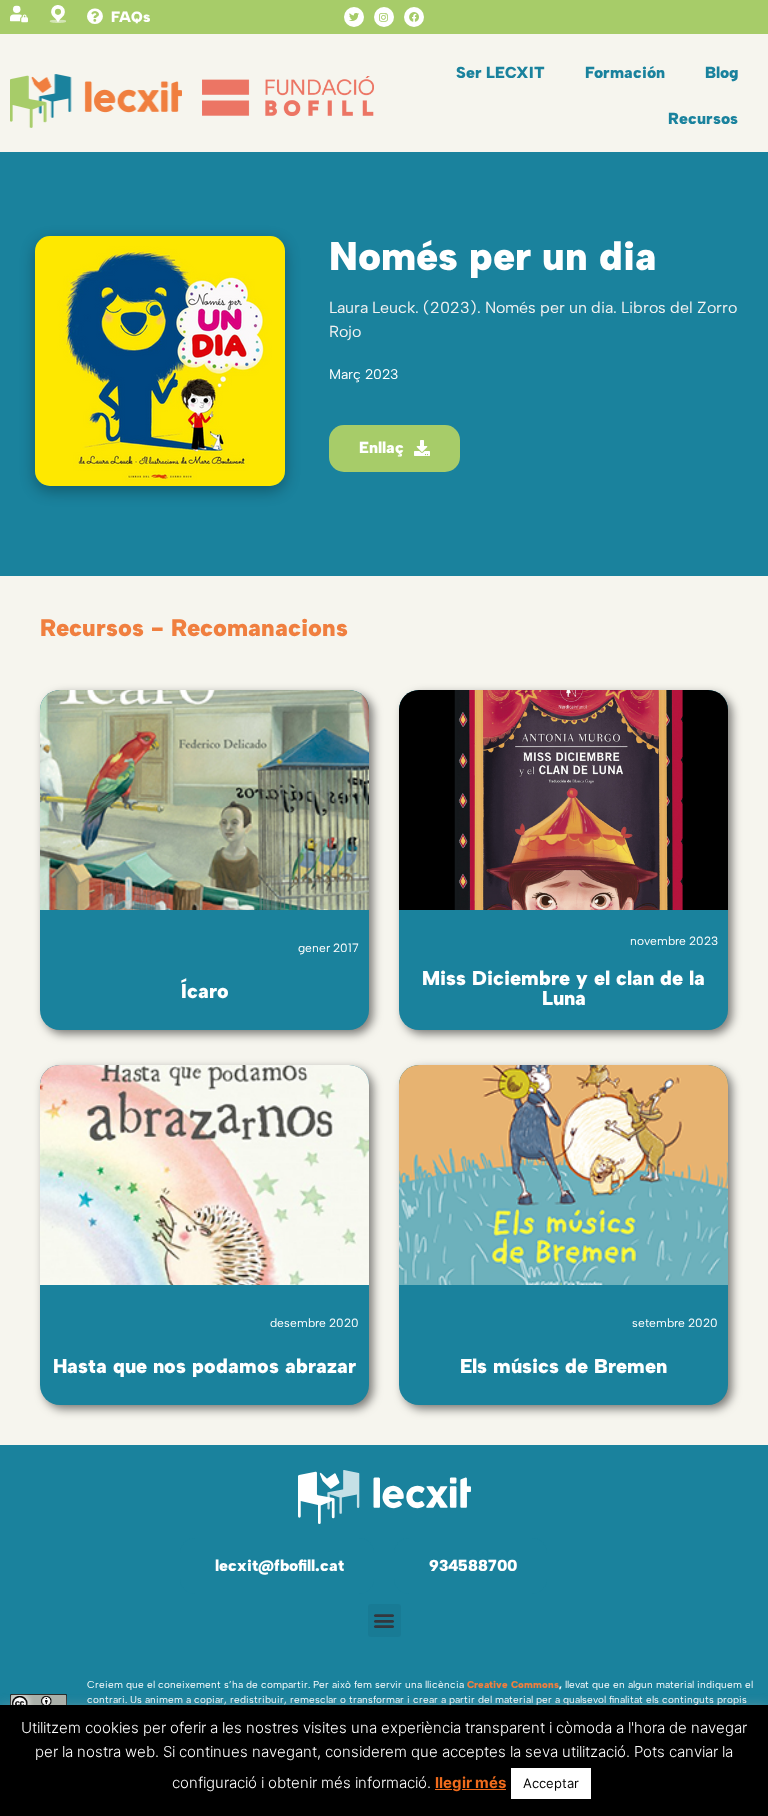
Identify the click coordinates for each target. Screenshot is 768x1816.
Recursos (703, 118)
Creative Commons (513, 1684)
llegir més (470, 1782)
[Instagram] (384, 17)
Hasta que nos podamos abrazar (204, 1366)
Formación (625, 72)
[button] (384, 1620)
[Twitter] (354, 17)
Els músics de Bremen (563, 1366)
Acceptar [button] (551, 1783)
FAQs (130, 17)
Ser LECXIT (500, 72)
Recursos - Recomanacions (194, 627)
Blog (721, 72)
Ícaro (205, 991)
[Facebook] (414, 17)
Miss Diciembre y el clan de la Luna (563, 988)
